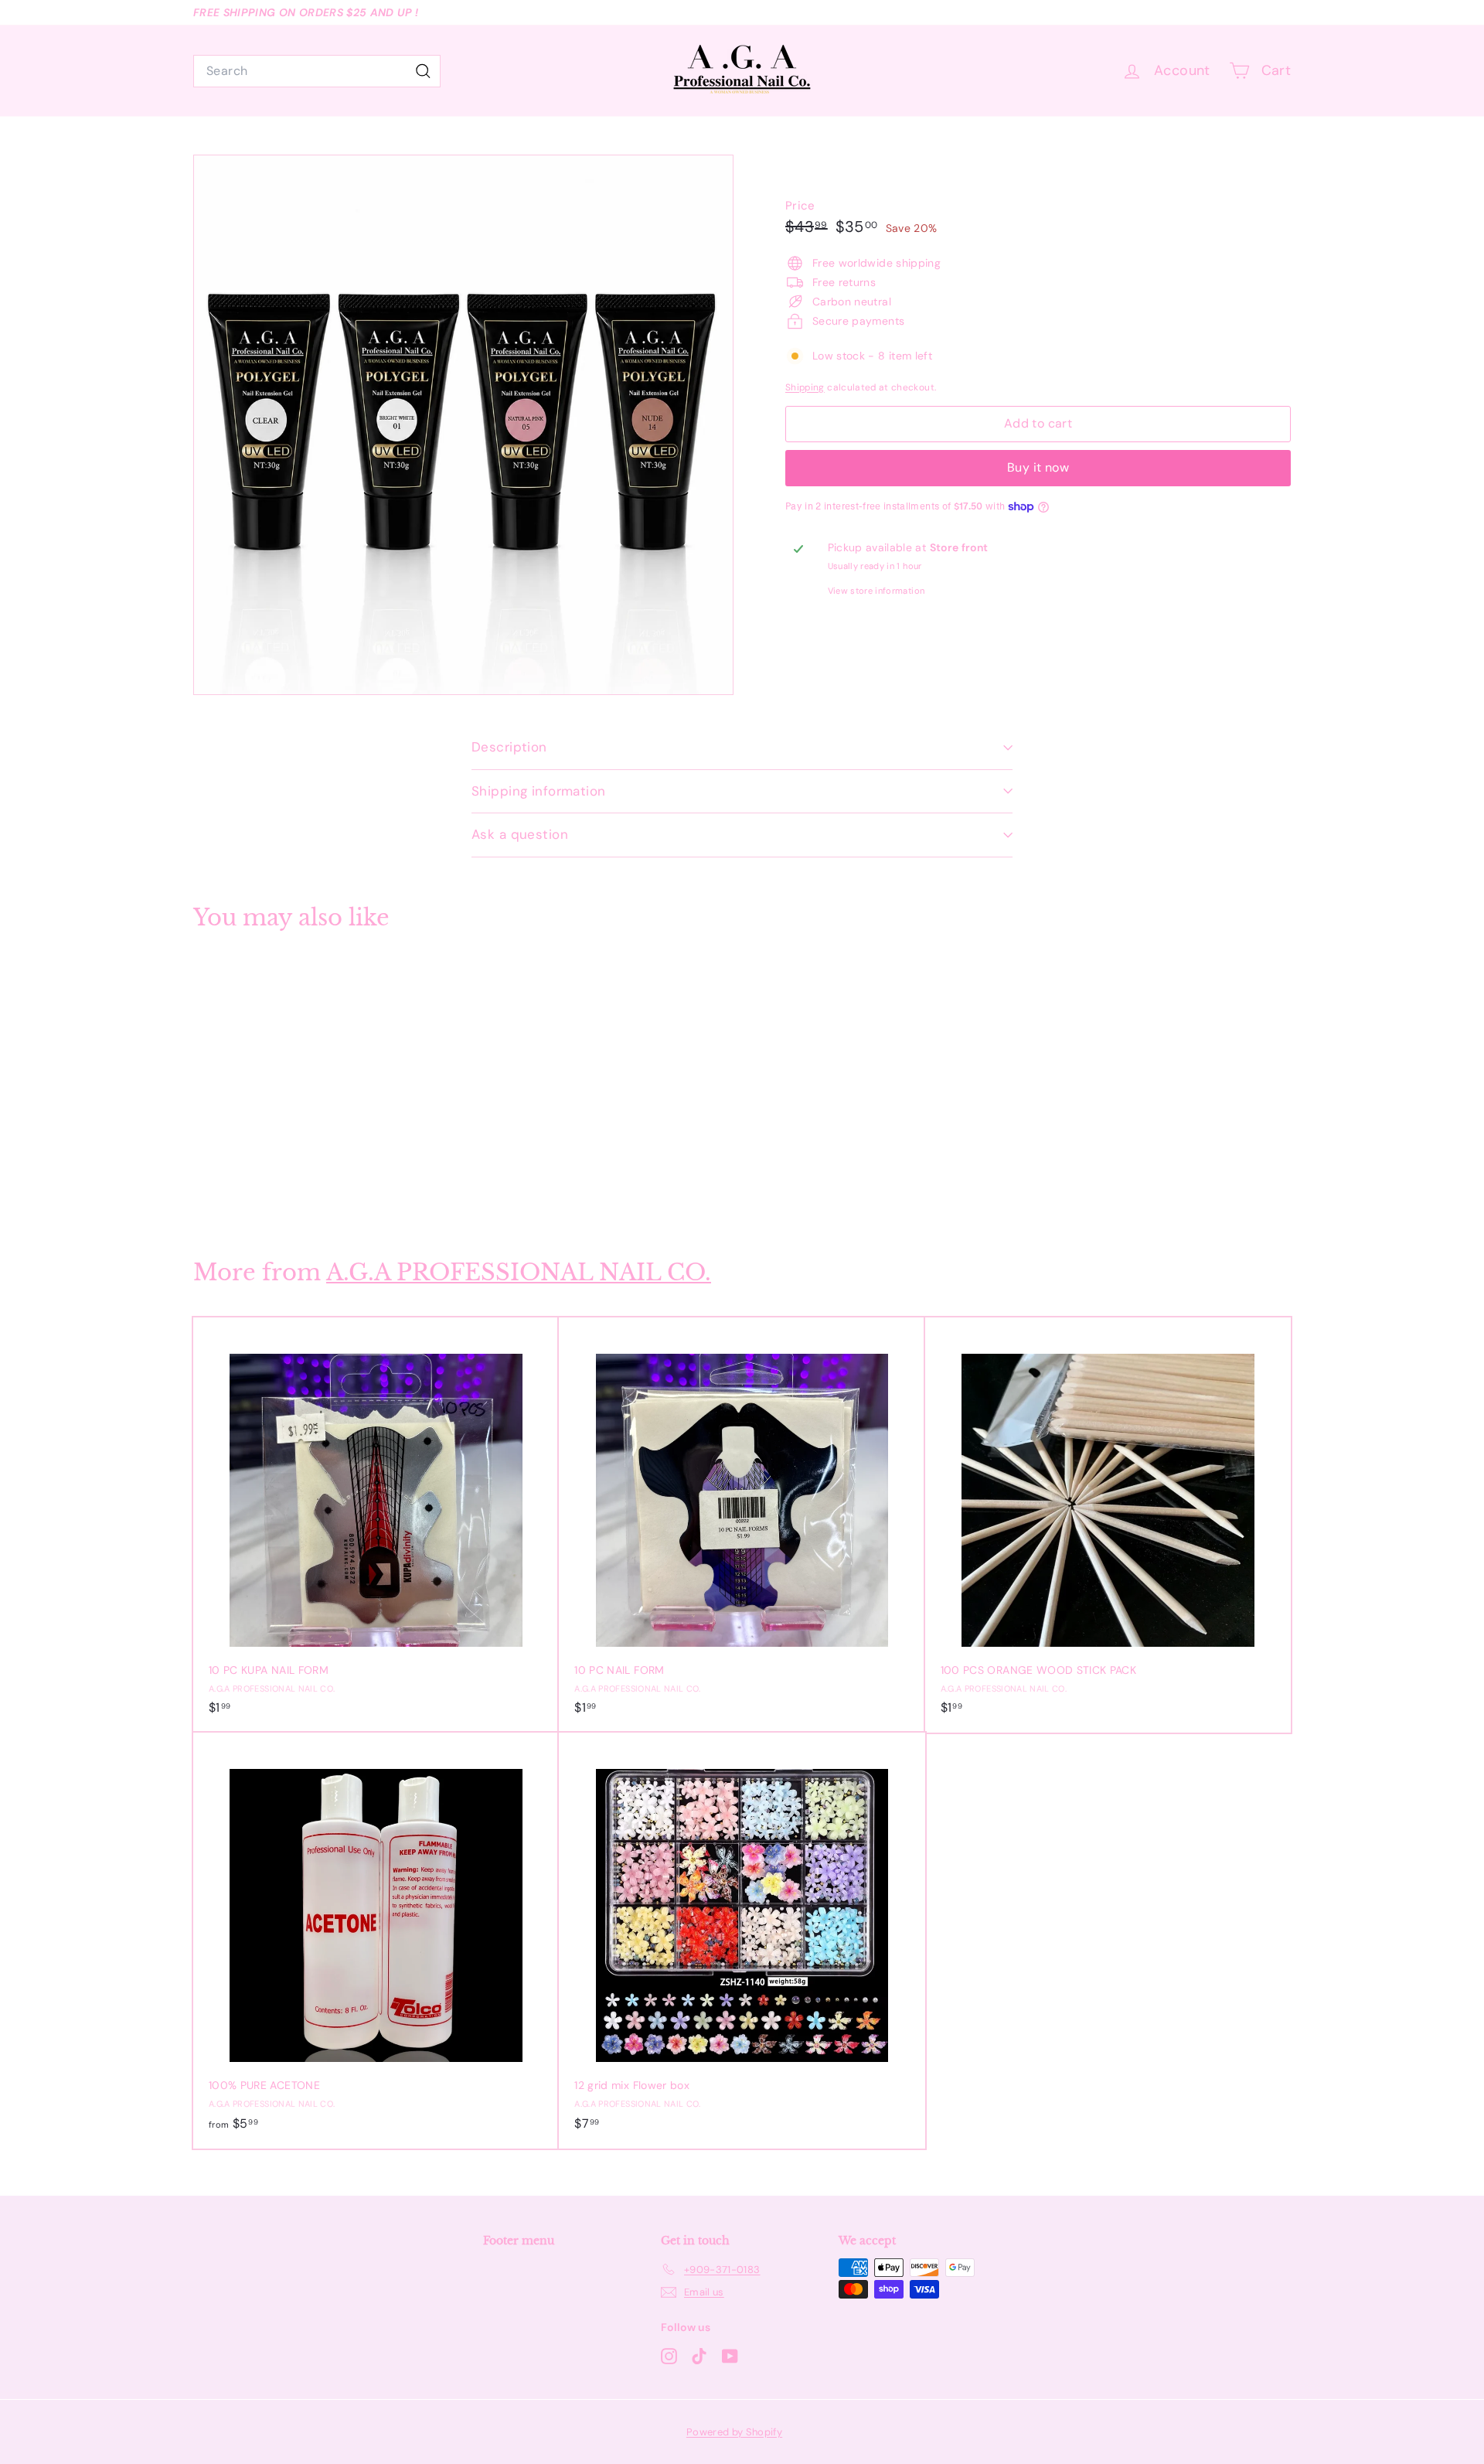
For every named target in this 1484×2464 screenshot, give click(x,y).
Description (509, 747)
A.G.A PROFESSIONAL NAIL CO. (519, 1272)
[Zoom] (463, 425)
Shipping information (539, 791)
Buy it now (1038, 467)
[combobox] (317, 71)
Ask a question (520, 834)
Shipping (805, 387)
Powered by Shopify (734, 2432)
